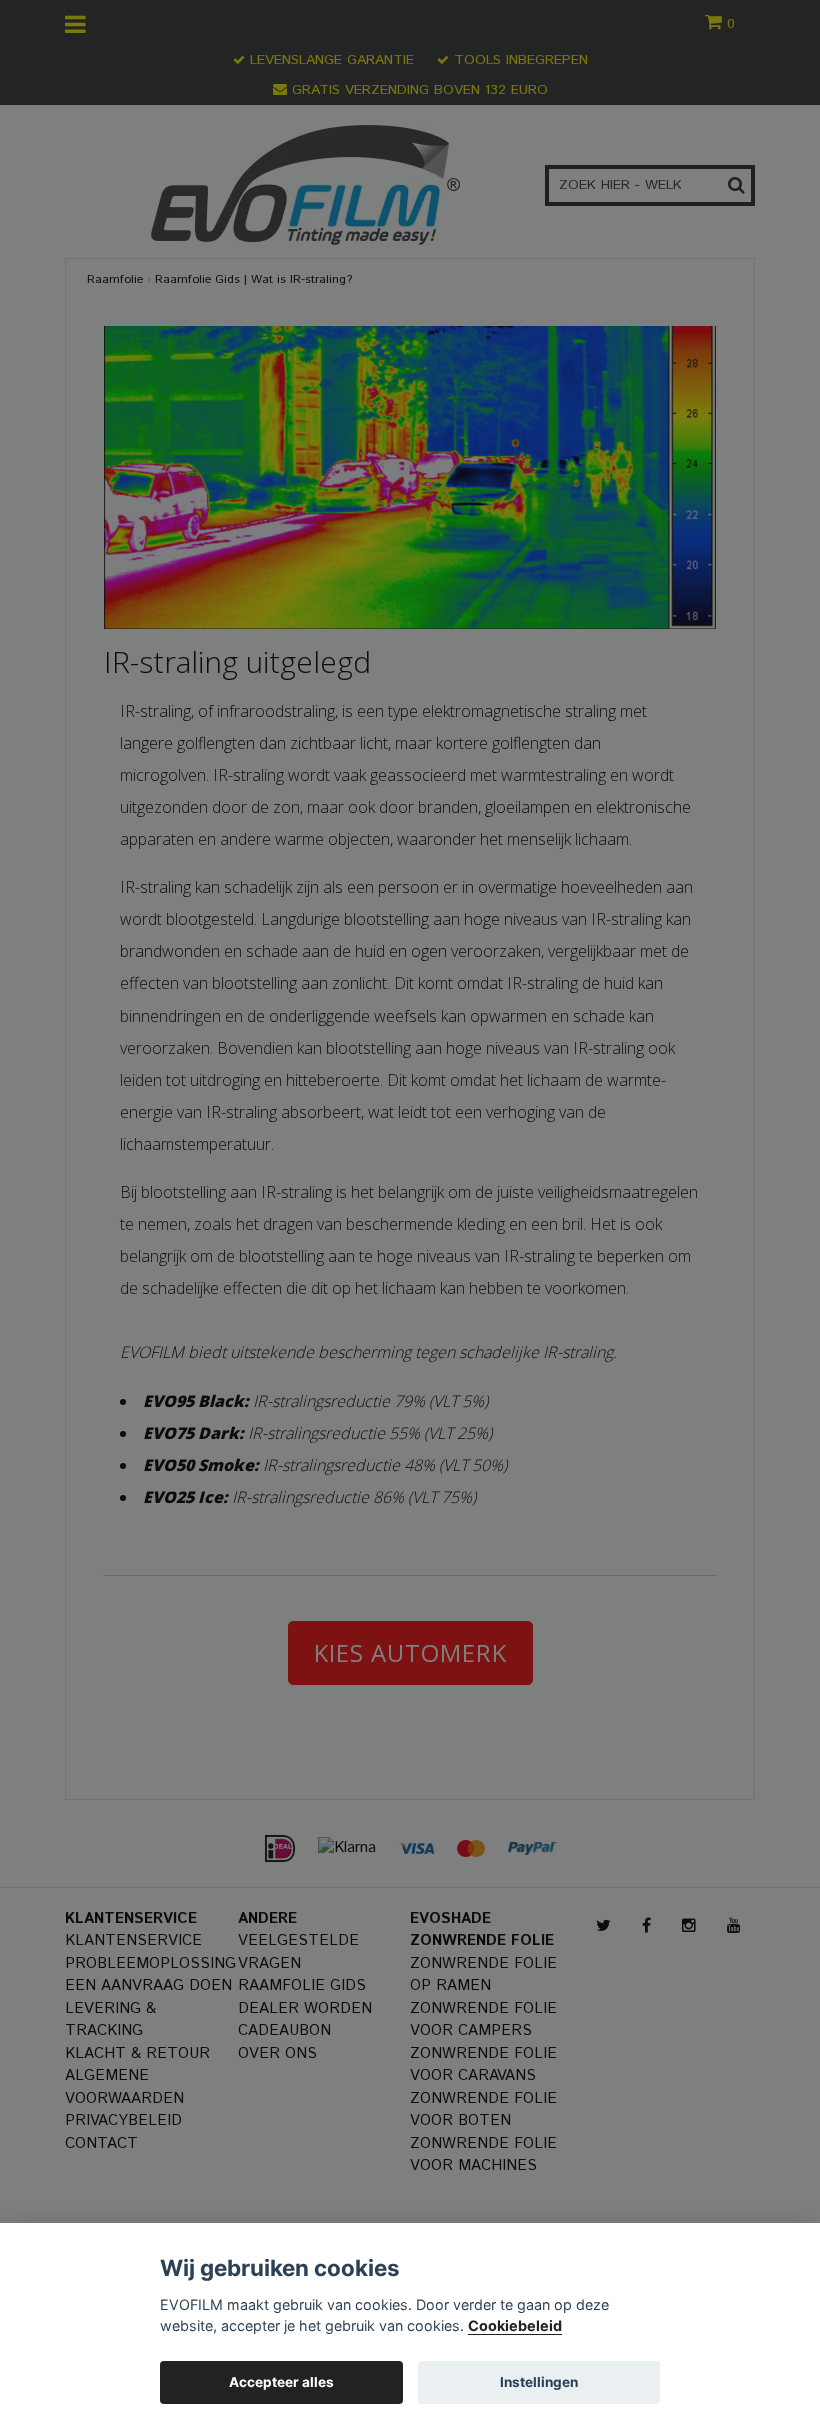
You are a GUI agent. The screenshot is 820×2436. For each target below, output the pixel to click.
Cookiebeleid (515, 2325)
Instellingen (539, 2382)
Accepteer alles (281, 2382)
